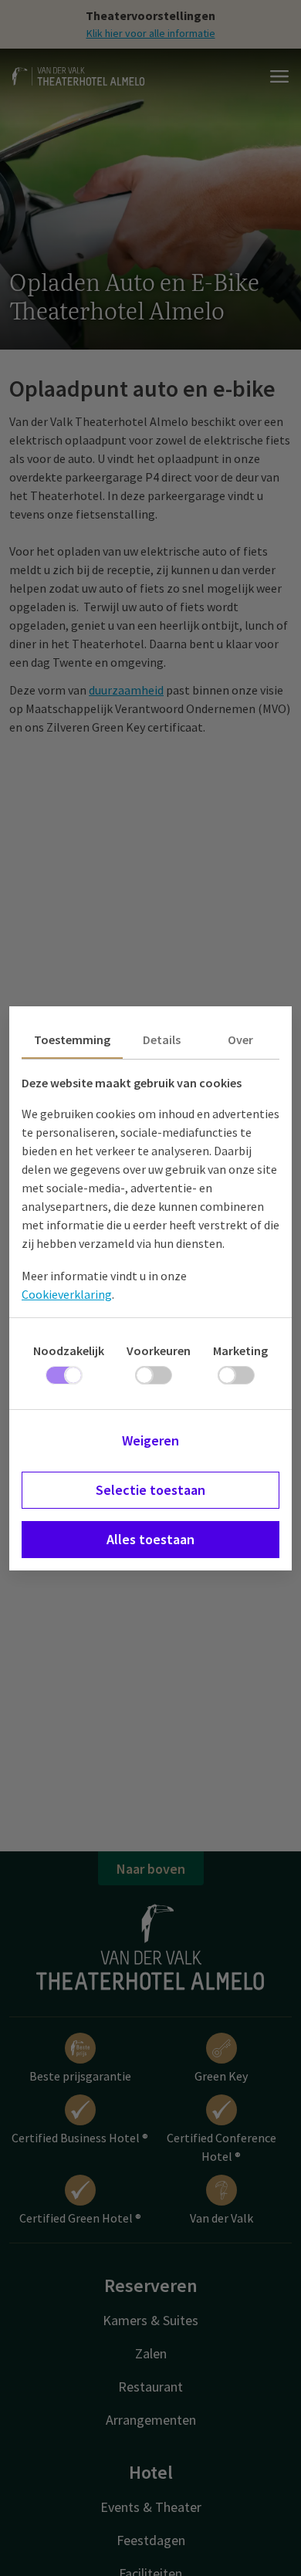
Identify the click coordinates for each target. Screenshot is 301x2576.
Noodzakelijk (69, 1351)
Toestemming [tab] (72, 1040)
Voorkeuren (159, 1351)
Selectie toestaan (150, 1490)
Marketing (240, 1351)
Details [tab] (162, 1040)
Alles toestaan (150, 1539)
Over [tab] (240, 1040)
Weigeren (150, 1440)
